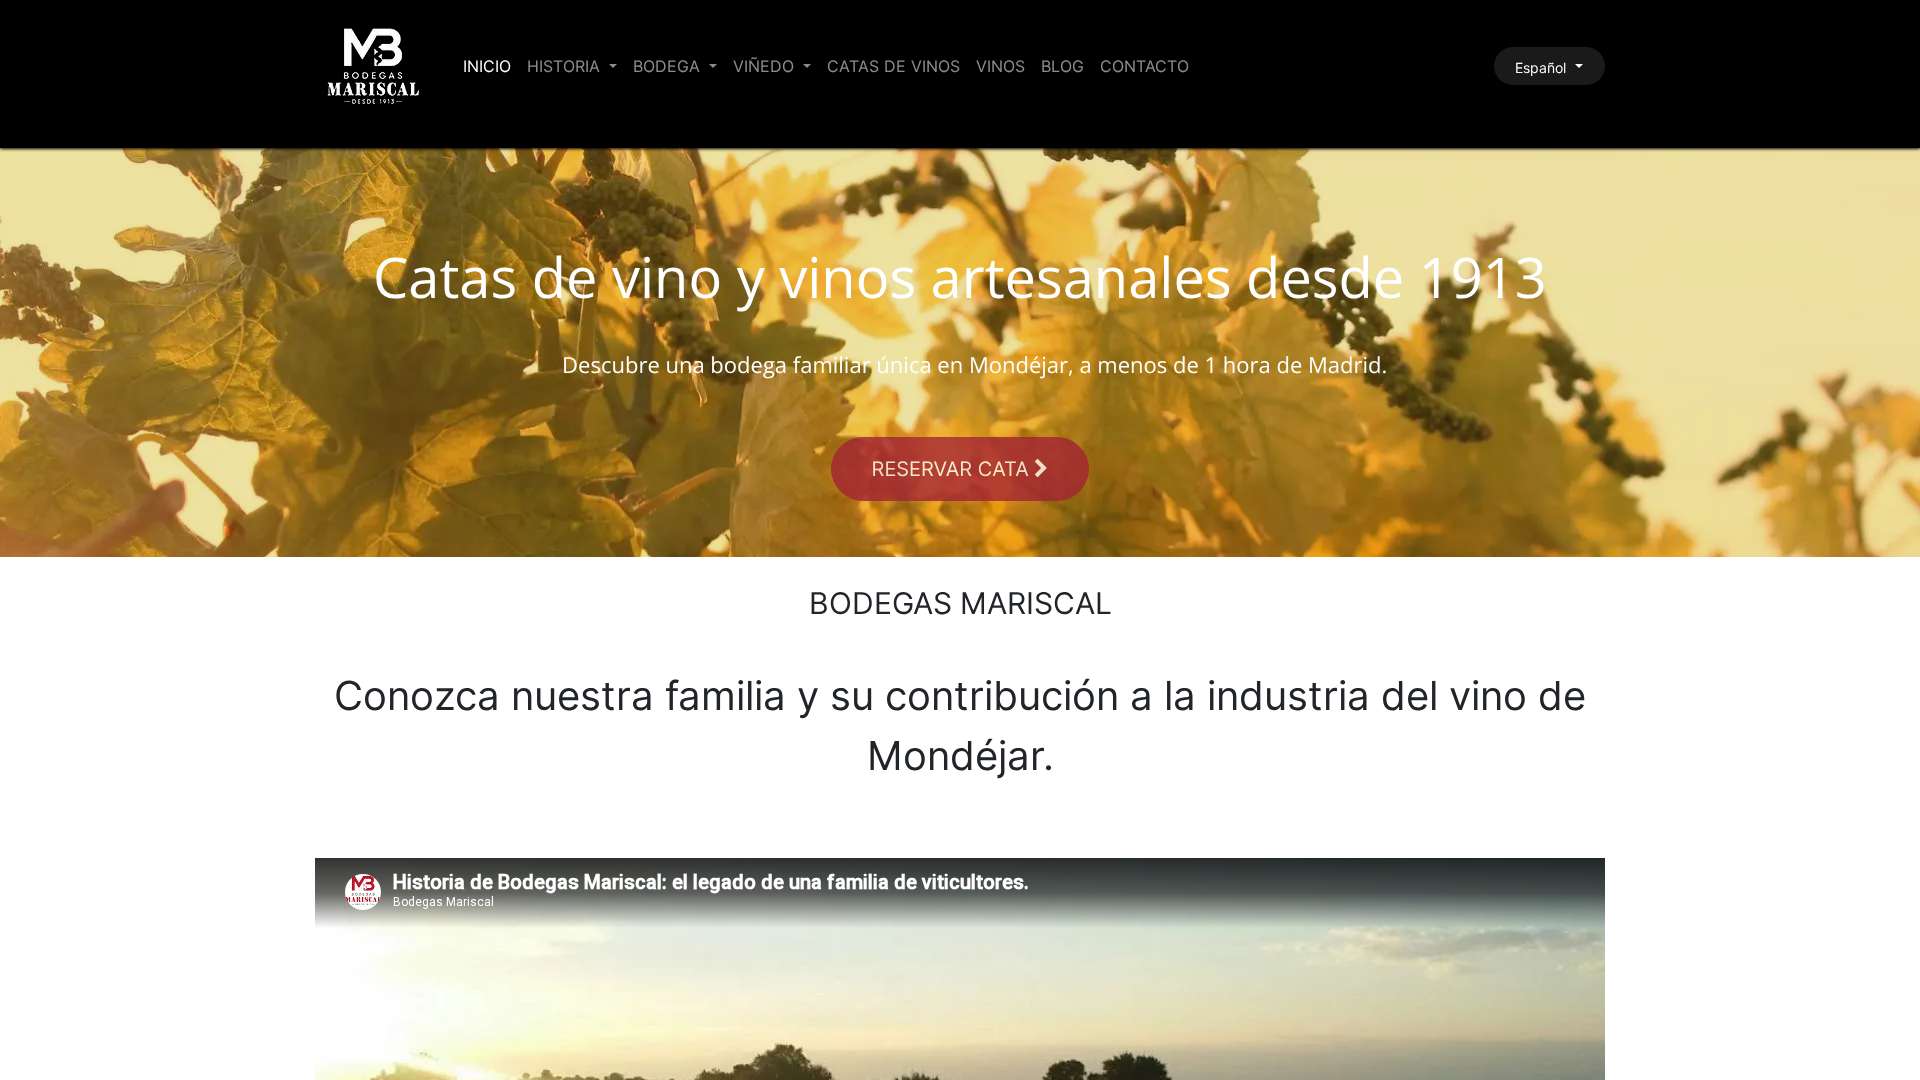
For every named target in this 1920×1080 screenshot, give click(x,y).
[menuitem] (487, 66)
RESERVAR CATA (953, 469)
